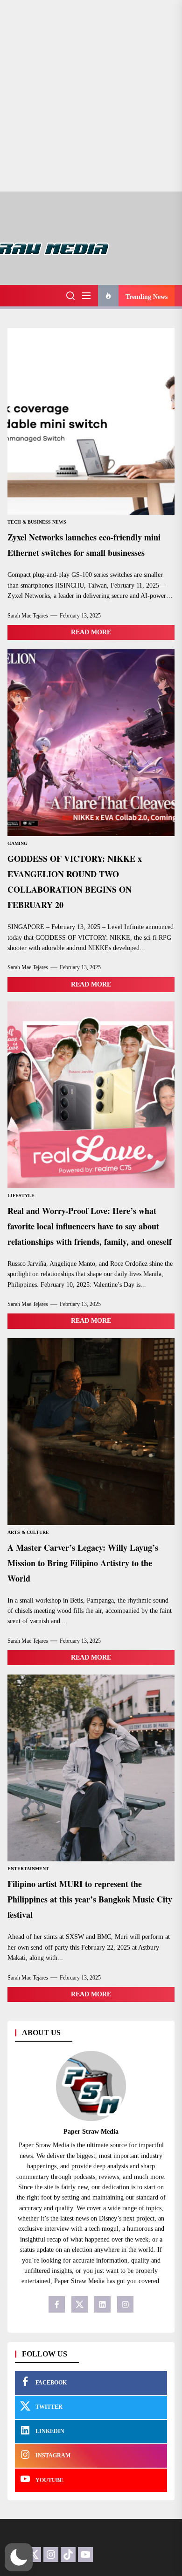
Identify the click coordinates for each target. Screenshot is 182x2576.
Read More (91, 632)
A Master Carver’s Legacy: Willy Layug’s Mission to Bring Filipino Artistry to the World (83, 1563)
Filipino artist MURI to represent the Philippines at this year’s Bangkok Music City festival (90, 1899)
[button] (19, 2557)
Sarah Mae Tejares (28, 616)
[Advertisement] (91, 96)
